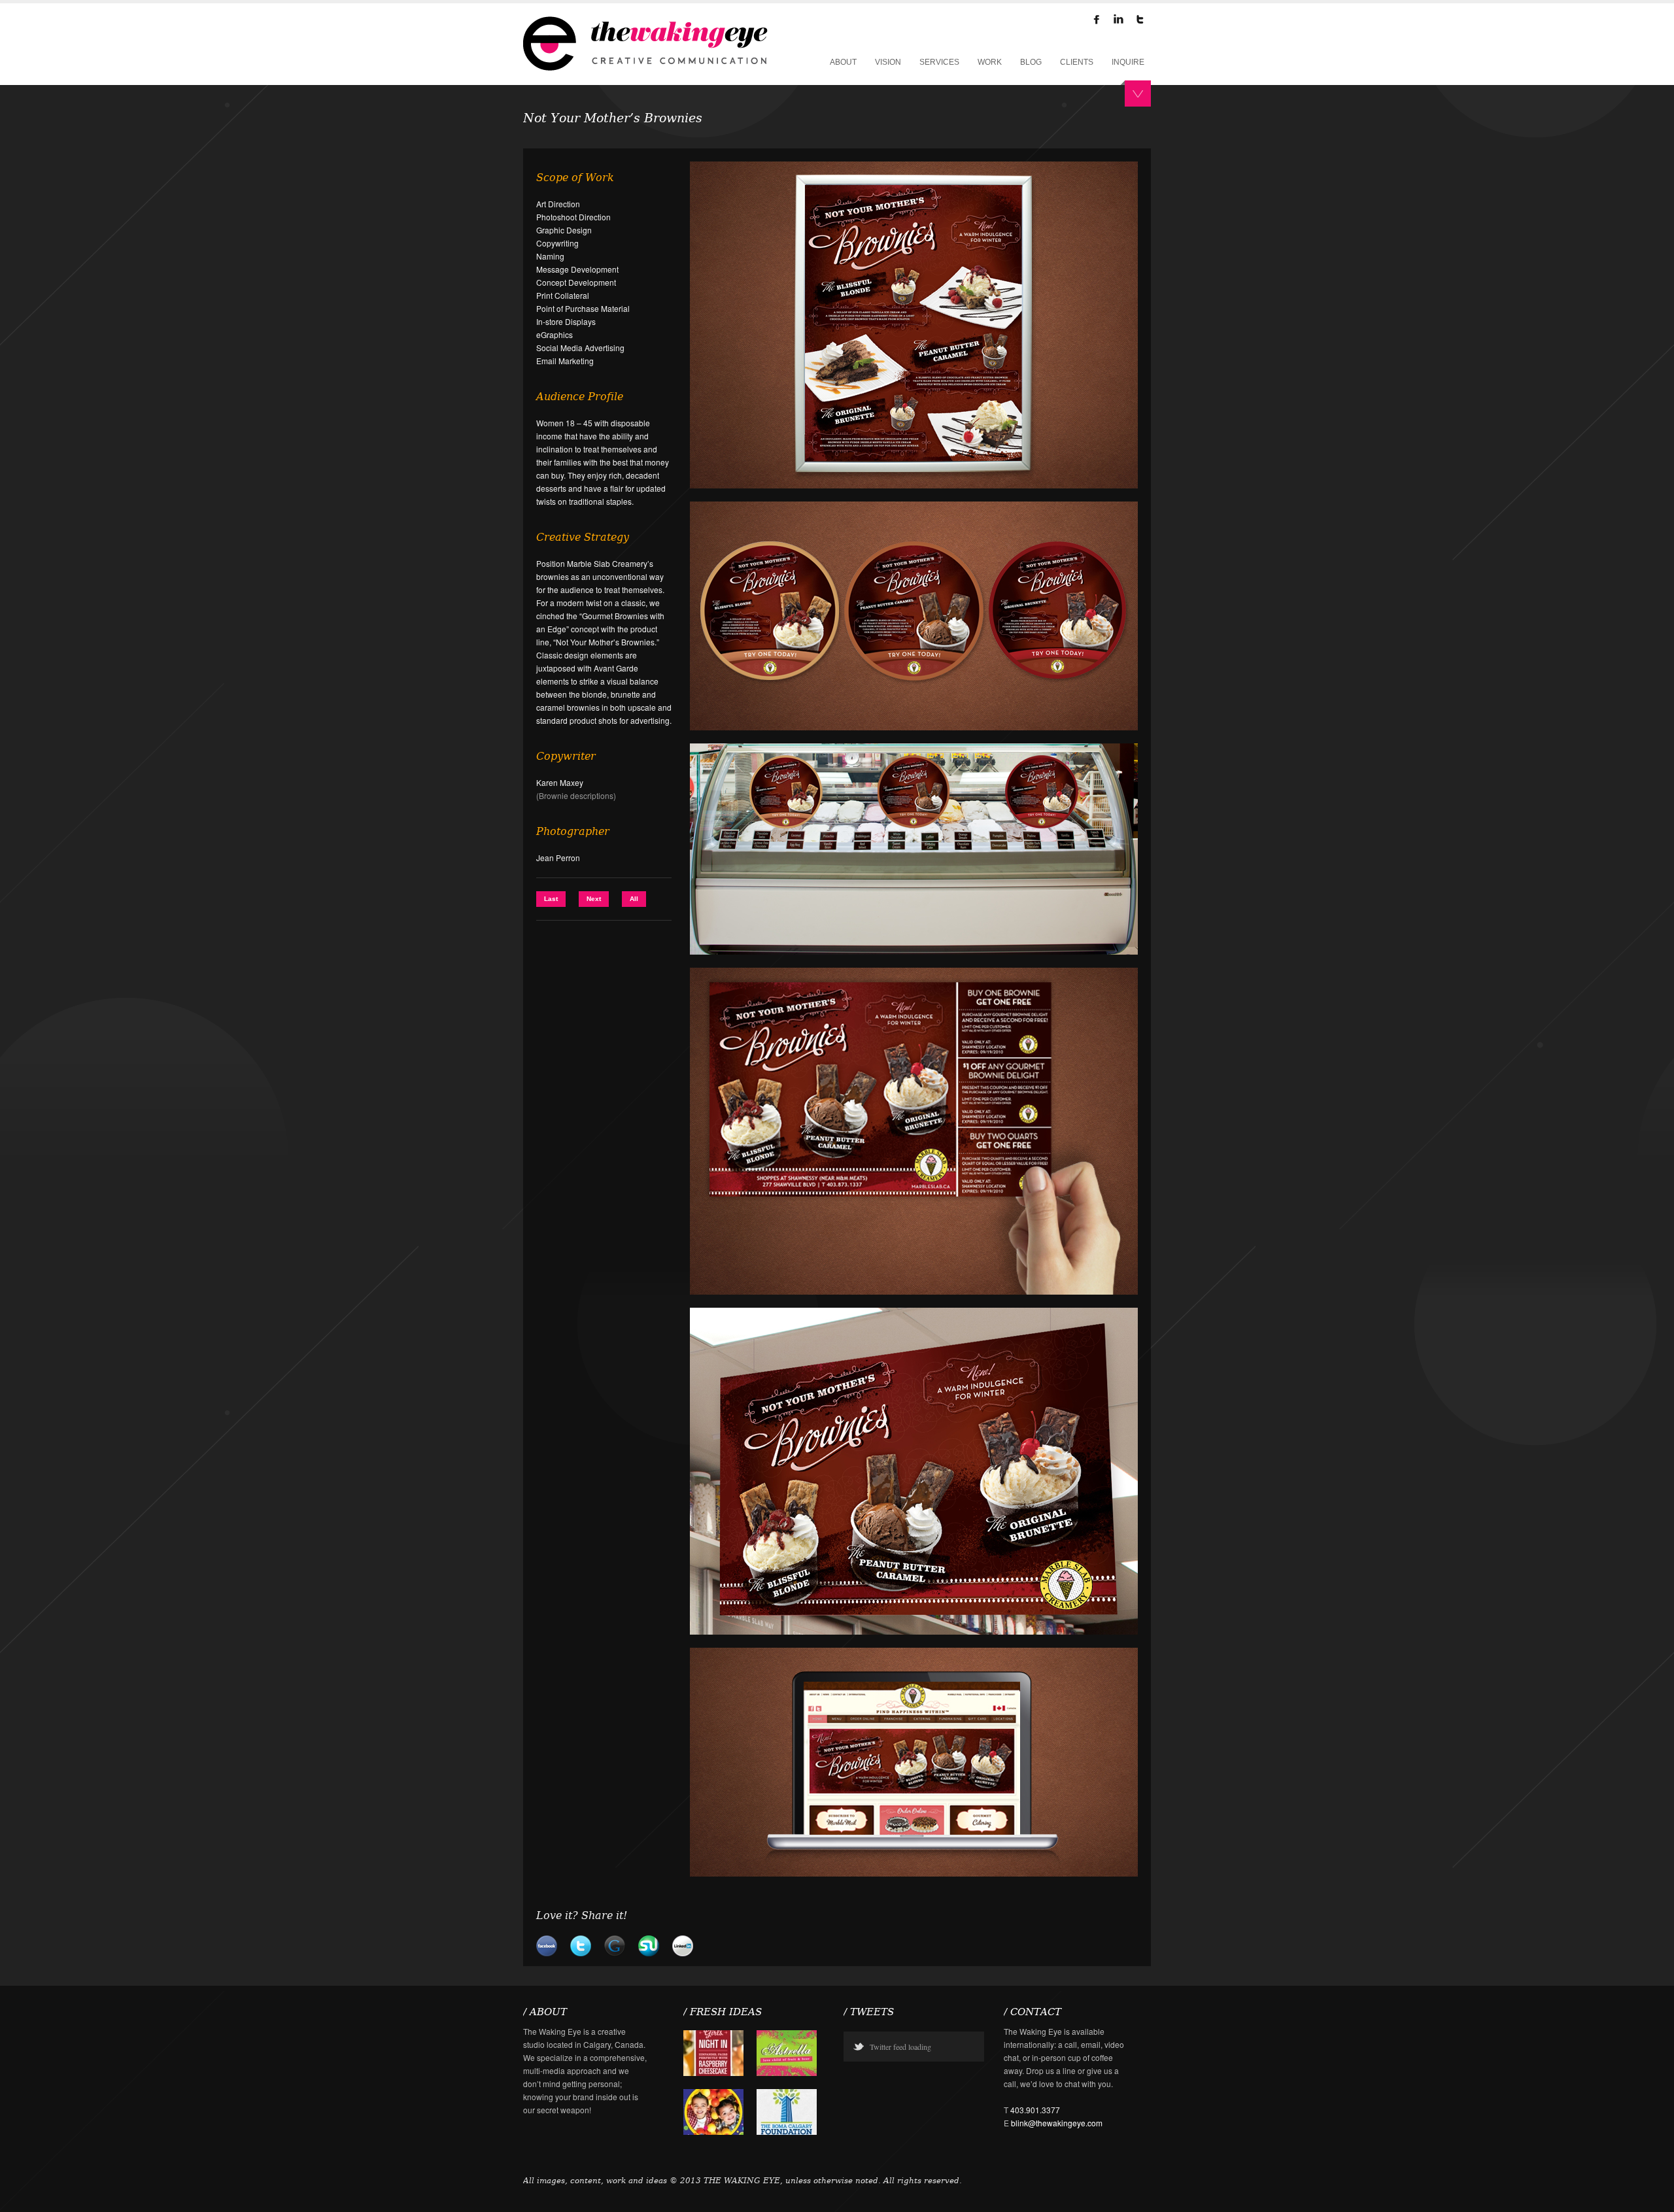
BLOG (1031, 62)
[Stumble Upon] (649, 1953)
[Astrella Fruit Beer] (787, 2072)
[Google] (615, 1953)
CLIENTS (1077, 62)
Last (551, 899)
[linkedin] (1119, 22)
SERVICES (939, 62)
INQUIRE (1128, 62)
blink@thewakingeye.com (1057, 2123)
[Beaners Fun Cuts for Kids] (713, 2131)
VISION (888, 62)
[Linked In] (683, 1953)
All (634, 899)
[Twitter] (581, 1953)
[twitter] (1140, 22)
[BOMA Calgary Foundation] (787, 2131)
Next (594, 899)
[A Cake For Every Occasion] (713, 2072)
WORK (990, 62)
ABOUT (843, 62)
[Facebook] (1097, 22)
